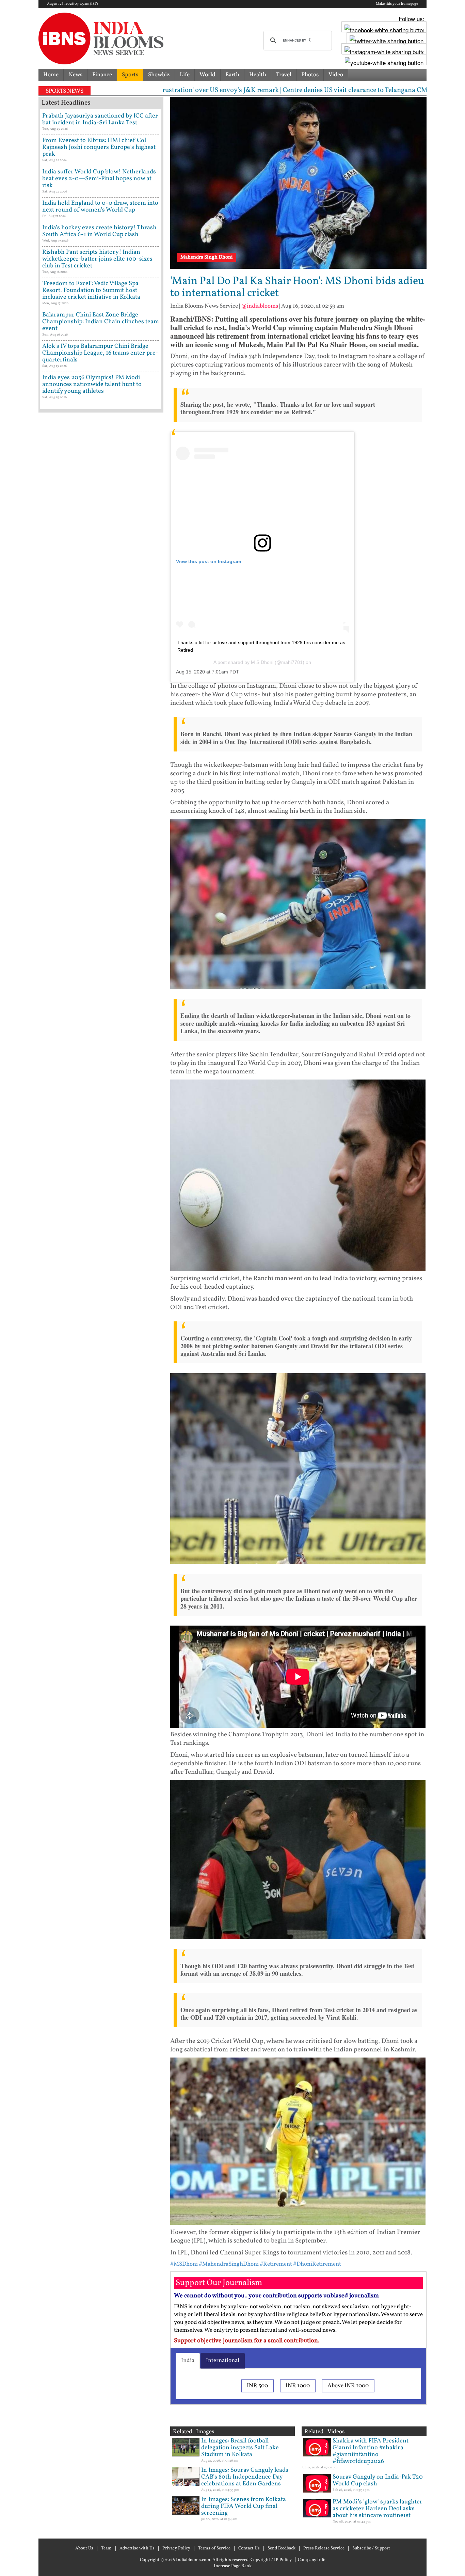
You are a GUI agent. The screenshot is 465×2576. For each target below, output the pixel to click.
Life (185, 75)
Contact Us (249, 2548)
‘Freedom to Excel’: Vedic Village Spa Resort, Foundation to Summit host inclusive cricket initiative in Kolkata (91, 290)
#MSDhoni (184, 2264)
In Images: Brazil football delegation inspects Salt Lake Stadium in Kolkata (240, 2448)
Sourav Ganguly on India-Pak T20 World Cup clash (378, 2480)
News (75, 75)
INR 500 (257, 2386)
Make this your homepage (397, 4)
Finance (102, 75)
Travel (284, 75)
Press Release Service (324, 2548)
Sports (130, 75)
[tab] (188, 2361)
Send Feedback (282, 2548)
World (207, 75)
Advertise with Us (137, 2548)
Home (51, 75)
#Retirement (276, 2264)
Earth (232, 75)
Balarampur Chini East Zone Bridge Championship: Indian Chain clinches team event (101, 322)
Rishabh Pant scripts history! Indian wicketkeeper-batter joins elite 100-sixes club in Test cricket (97, 259)
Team (106, 2548)
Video (336, 75)
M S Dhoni (262, 662)
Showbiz (159, 75)
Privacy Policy (176, 2548)
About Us (84, 2548)
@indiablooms (260, 306)
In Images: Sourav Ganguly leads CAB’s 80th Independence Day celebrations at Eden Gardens (245, 2477)
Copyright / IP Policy (271, 2560)
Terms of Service (214, 2548)
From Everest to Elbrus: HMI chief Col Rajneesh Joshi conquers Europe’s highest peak (99, 147)
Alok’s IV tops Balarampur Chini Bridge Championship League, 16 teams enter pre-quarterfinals (100, 353)
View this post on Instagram (209, 561)
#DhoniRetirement (317, 2264)
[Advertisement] (101, 707)
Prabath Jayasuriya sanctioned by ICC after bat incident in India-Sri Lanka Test (100, 119)
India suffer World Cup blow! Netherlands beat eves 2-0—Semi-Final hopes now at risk (99, 179)
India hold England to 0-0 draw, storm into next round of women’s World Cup (100, 207)
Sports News (65, 91)
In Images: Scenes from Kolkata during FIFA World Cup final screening (244, 2506)
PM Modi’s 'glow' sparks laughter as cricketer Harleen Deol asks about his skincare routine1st (378, 2509)
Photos (310, 75)
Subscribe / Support (371, 2548)
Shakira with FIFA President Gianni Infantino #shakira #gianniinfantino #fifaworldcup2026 (371, 2451)
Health (258, 75)
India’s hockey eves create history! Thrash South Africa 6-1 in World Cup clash (99, 231)
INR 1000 (298, 2386)
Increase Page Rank (233, 2566)
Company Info (312, 2560)
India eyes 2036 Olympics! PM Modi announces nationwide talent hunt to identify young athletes (92, 384)
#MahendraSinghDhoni (229, 2264)
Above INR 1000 (348, 2386)
